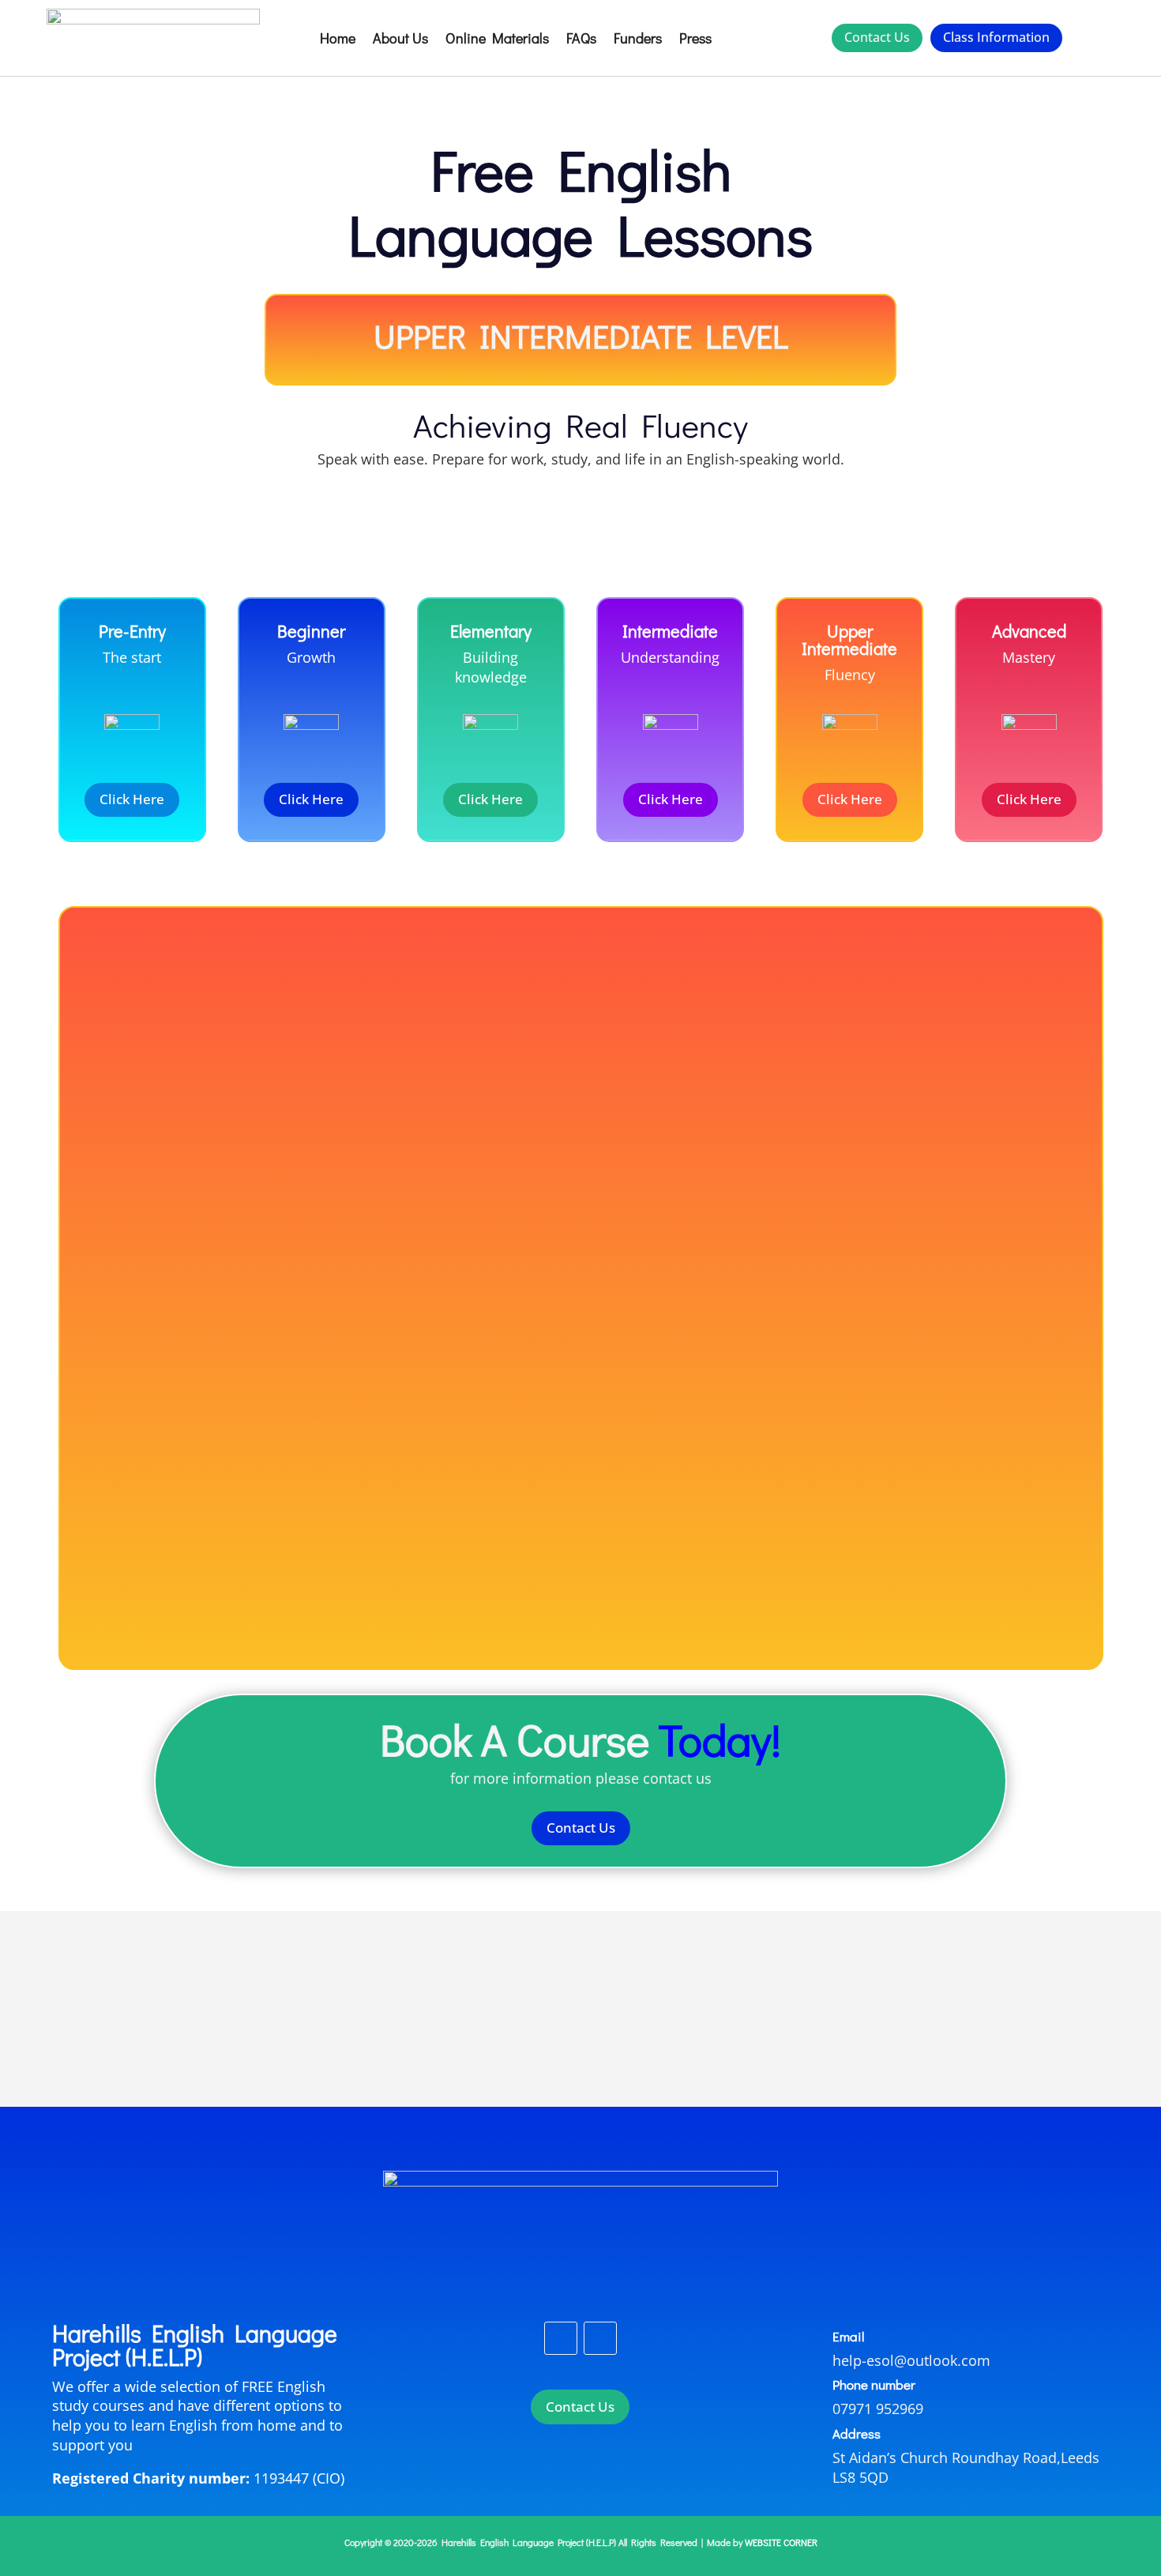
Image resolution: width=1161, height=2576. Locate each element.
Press (695, 38)
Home (338, 38)
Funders (638, 38)
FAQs (581, 38)
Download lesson (581, 1173)
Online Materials (497, 38)
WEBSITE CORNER (781, 2542)
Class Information (996, 37)
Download (581, 1497)
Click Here (132, 799)
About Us (400, 38)
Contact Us (877, 37)
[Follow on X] (600, 2338)
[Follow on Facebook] (561, 2338)
